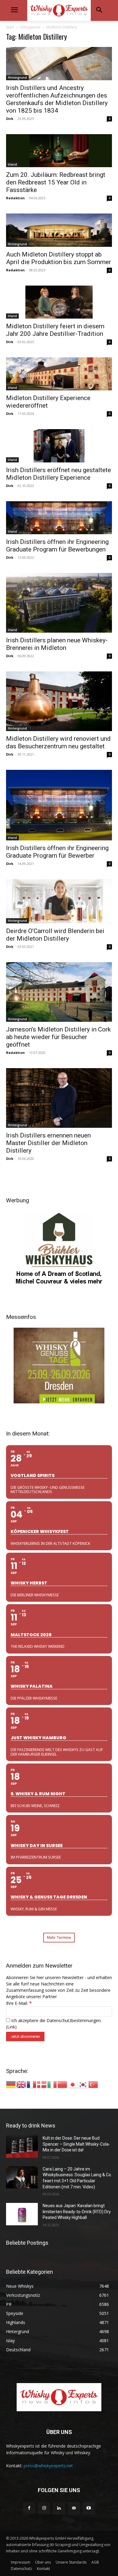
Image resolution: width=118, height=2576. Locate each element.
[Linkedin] (59, 2508)
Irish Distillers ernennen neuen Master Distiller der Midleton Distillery (48, 1143)
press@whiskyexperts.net (48, 2466)
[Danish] (42, 2084)
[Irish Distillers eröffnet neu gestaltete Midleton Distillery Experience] (59, 446)
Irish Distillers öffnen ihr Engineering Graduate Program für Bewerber (57, 852)
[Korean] (83, 2084)
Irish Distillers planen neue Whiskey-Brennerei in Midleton (57, 644)
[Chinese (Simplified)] (63, 2084)
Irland (12, 164)
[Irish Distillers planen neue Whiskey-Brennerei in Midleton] (59, 603)
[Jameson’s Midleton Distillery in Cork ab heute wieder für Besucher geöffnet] (59, 992)
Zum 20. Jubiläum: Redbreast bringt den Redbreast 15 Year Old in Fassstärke (56, 182)
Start (10, 27)
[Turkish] (93, 2084)
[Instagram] (44, 2508)
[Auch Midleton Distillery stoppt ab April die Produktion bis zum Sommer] (59, 230)
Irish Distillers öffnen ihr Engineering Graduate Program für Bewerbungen (57, 546)
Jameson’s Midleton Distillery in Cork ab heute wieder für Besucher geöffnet (58, 1037)
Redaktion (15, 198)
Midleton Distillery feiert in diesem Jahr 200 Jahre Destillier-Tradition (55, 330)
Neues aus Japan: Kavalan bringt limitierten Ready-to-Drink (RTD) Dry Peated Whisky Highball (77, 2212)
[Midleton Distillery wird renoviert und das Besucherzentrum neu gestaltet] (59, 701)
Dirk (10, 119)
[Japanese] (73, 2084)
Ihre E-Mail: (19, 2003)
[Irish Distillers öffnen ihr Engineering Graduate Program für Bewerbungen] (59, 518)
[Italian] (52, 2084)
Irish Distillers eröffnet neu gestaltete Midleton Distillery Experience (59, 474)
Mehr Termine (59, 1937)
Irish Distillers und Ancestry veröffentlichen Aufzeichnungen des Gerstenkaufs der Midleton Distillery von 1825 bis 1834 (57, 99)
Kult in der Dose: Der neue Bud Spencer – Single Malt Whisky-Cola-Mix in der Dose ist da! (76, 2144)
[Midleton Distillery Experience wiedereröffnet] (59, 374)
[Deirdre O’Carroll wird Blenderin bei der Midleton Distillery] (59, 901)
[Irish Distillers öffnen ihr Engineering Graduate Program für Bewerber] (59, 805)
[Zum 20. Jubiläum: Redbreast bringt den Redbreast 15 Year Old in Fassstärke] (59, 151)
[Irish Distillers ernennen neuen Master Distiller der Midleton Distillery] (59, 1098)
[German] (11, 2084)
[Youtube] (89, 2508)
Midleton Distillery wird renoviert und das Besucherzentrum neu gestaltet (58, 742)
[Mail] (74, 2508)
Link (11, 2027)
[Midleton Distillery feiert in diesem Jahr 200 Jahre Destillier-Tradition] (59, 302)
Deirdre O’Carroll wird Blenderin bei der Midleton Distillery (55, 935)
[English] (21, 2084)
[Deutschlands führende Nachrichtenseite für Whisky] (59, 10)
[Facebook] (29, 2508)
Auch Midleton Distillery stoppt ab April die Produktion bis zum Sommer (59, 258)
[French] (32, 2084)
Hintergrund (17, 78)
